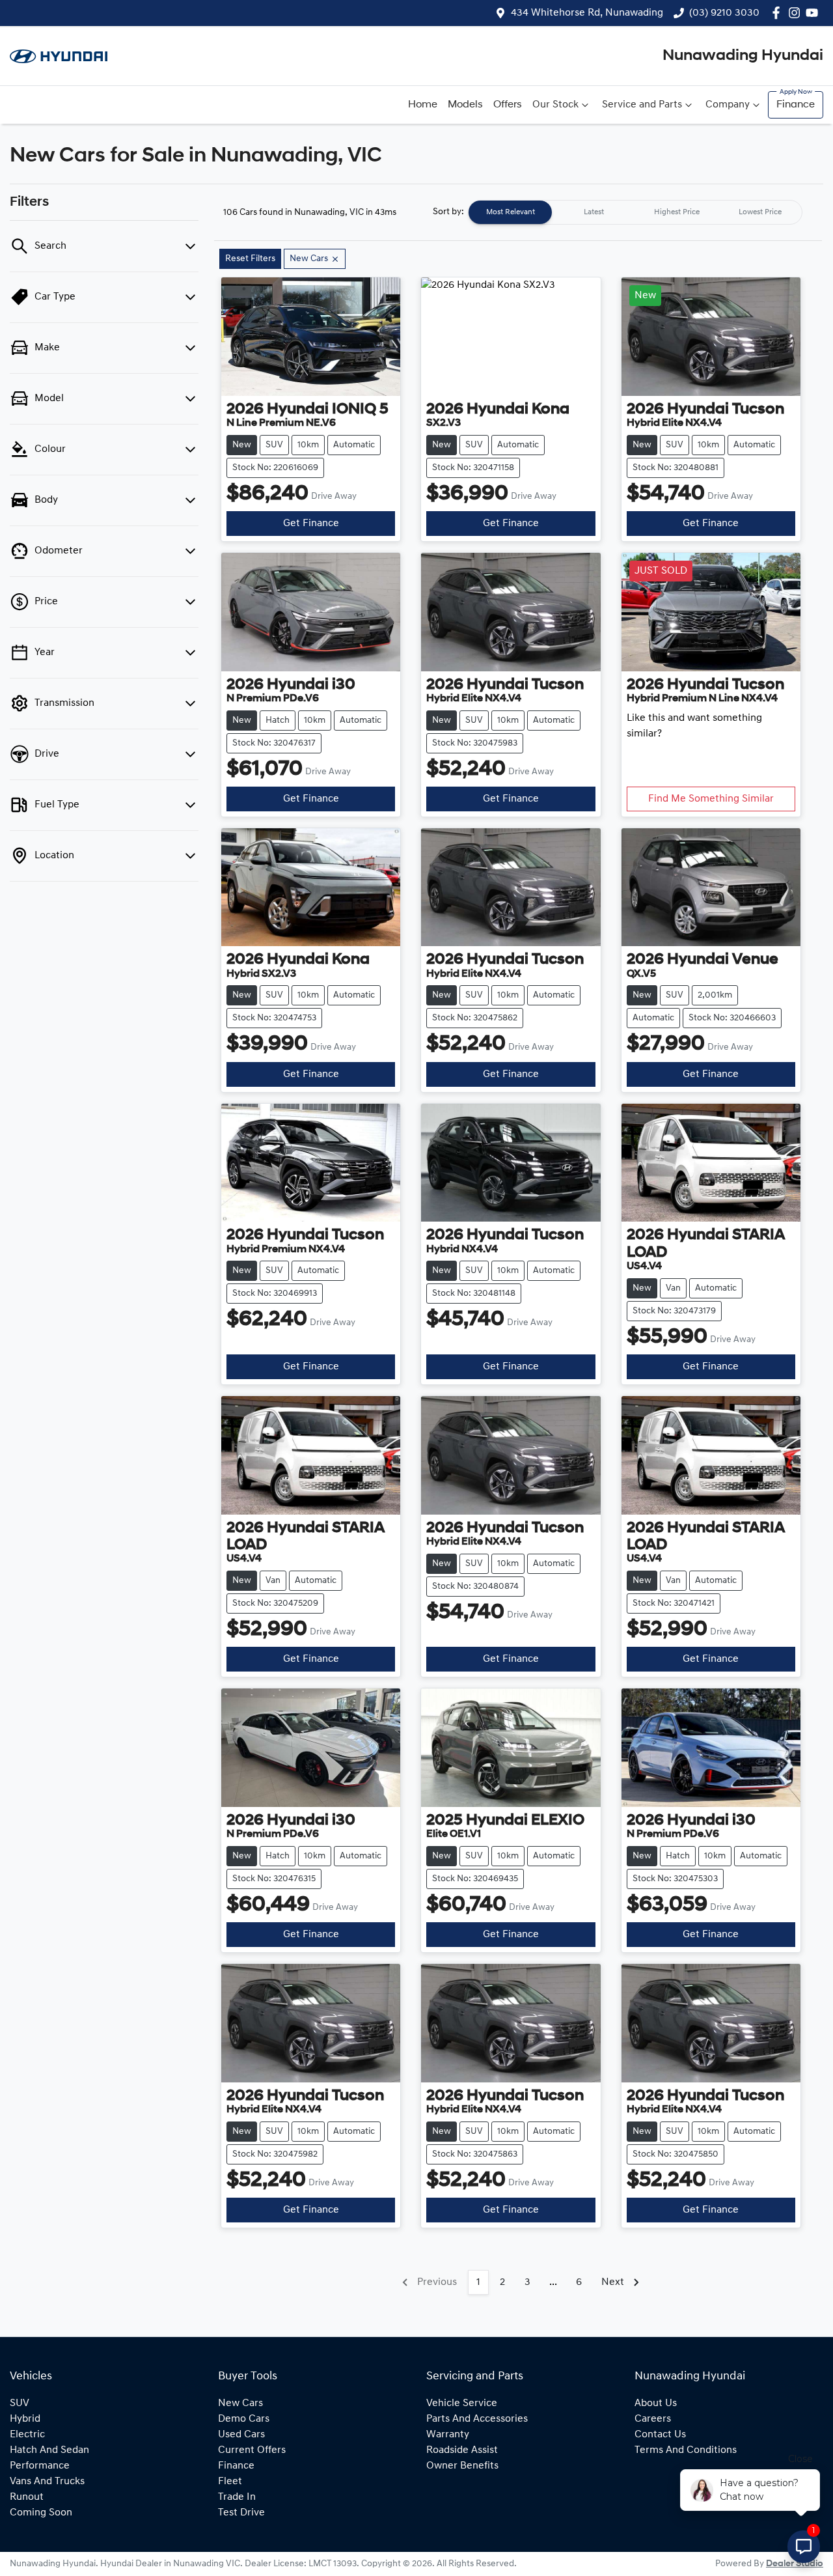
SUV (20, 2403)
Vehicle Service (462, 2403)
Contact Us (660, 2435)
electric (27, 2435)
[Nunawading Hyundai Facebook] (779, 13)
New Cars (240, 2403)
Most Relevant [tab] (511, 212)
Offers (508, 105)
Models (465, 105)
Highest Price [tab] (677, 212)
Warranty (448, 2435)
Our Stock (555, 105)
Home (423, 105)
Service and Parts (642, 105)
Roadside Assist (462, 2450)
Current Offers (252, 2450)
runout (27, 2497)
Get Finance (311, 524)
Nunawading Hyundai (743, 56)
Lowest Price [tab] (760, 212)
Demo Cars (244, 2419)
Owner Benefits (462, 2466)
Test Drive (241, 2513)
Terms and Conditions (686, 2450)
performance (40, 2466)
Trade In (237, 2497)
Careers (653, 2419)
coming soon (41, 2513)
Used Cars (241, 2435)
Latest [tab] (594, 212)
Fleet (230, 2482)
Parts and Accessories (477, 2419)
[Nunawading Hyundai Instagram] (797, 13)
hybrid (25, 2419)
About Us (656, 2403)
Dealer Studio (795, 2564)
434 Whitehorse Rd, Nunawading (587, 13)
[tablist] (635, 212)
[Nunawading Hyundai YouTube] (814, 13)
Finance (796, 105)
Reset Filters (250, 259)
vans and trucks (47, 2482)
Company (728, 105)
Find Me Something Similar (711, 799)
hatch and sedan (49, 2450)
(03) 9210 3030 (724, 13)
